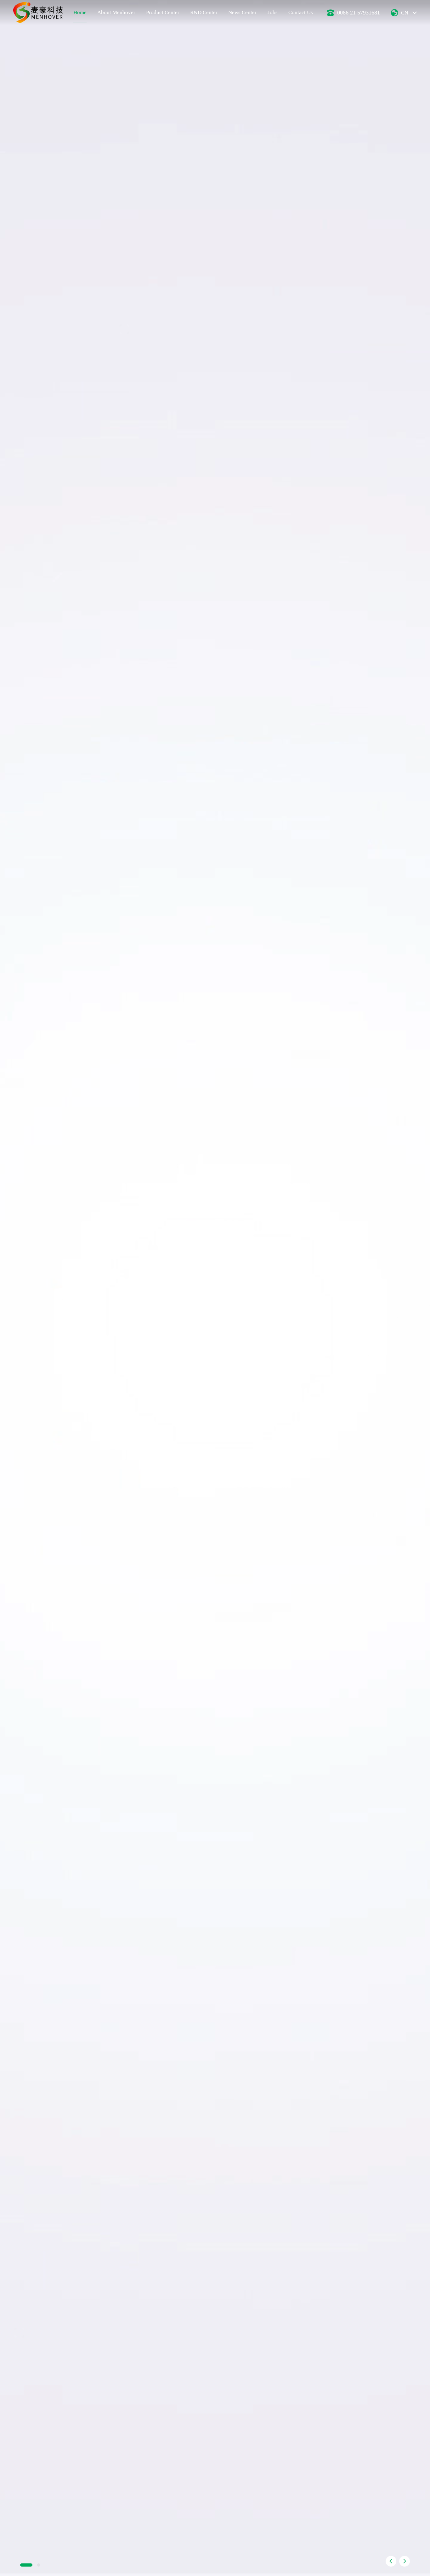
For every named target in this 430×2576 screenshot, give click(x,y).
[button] (391, 2561)
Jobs (273, 12)
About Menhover (116, 12)
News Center (242, 12)
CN (405, 13)
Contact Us (301, 12)
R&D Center (204, 12)
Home (80, 12)
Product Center (163, 12)
